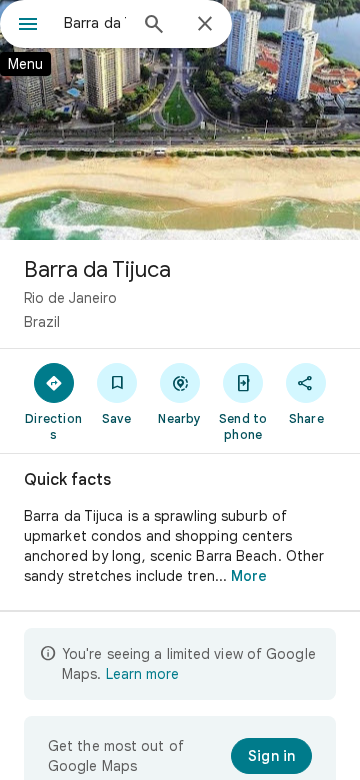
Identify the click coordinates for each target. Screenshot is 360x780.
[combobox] (95, 23)
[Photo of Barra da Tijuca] (180, 120)
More (249, 576)
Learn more (142, 674)
